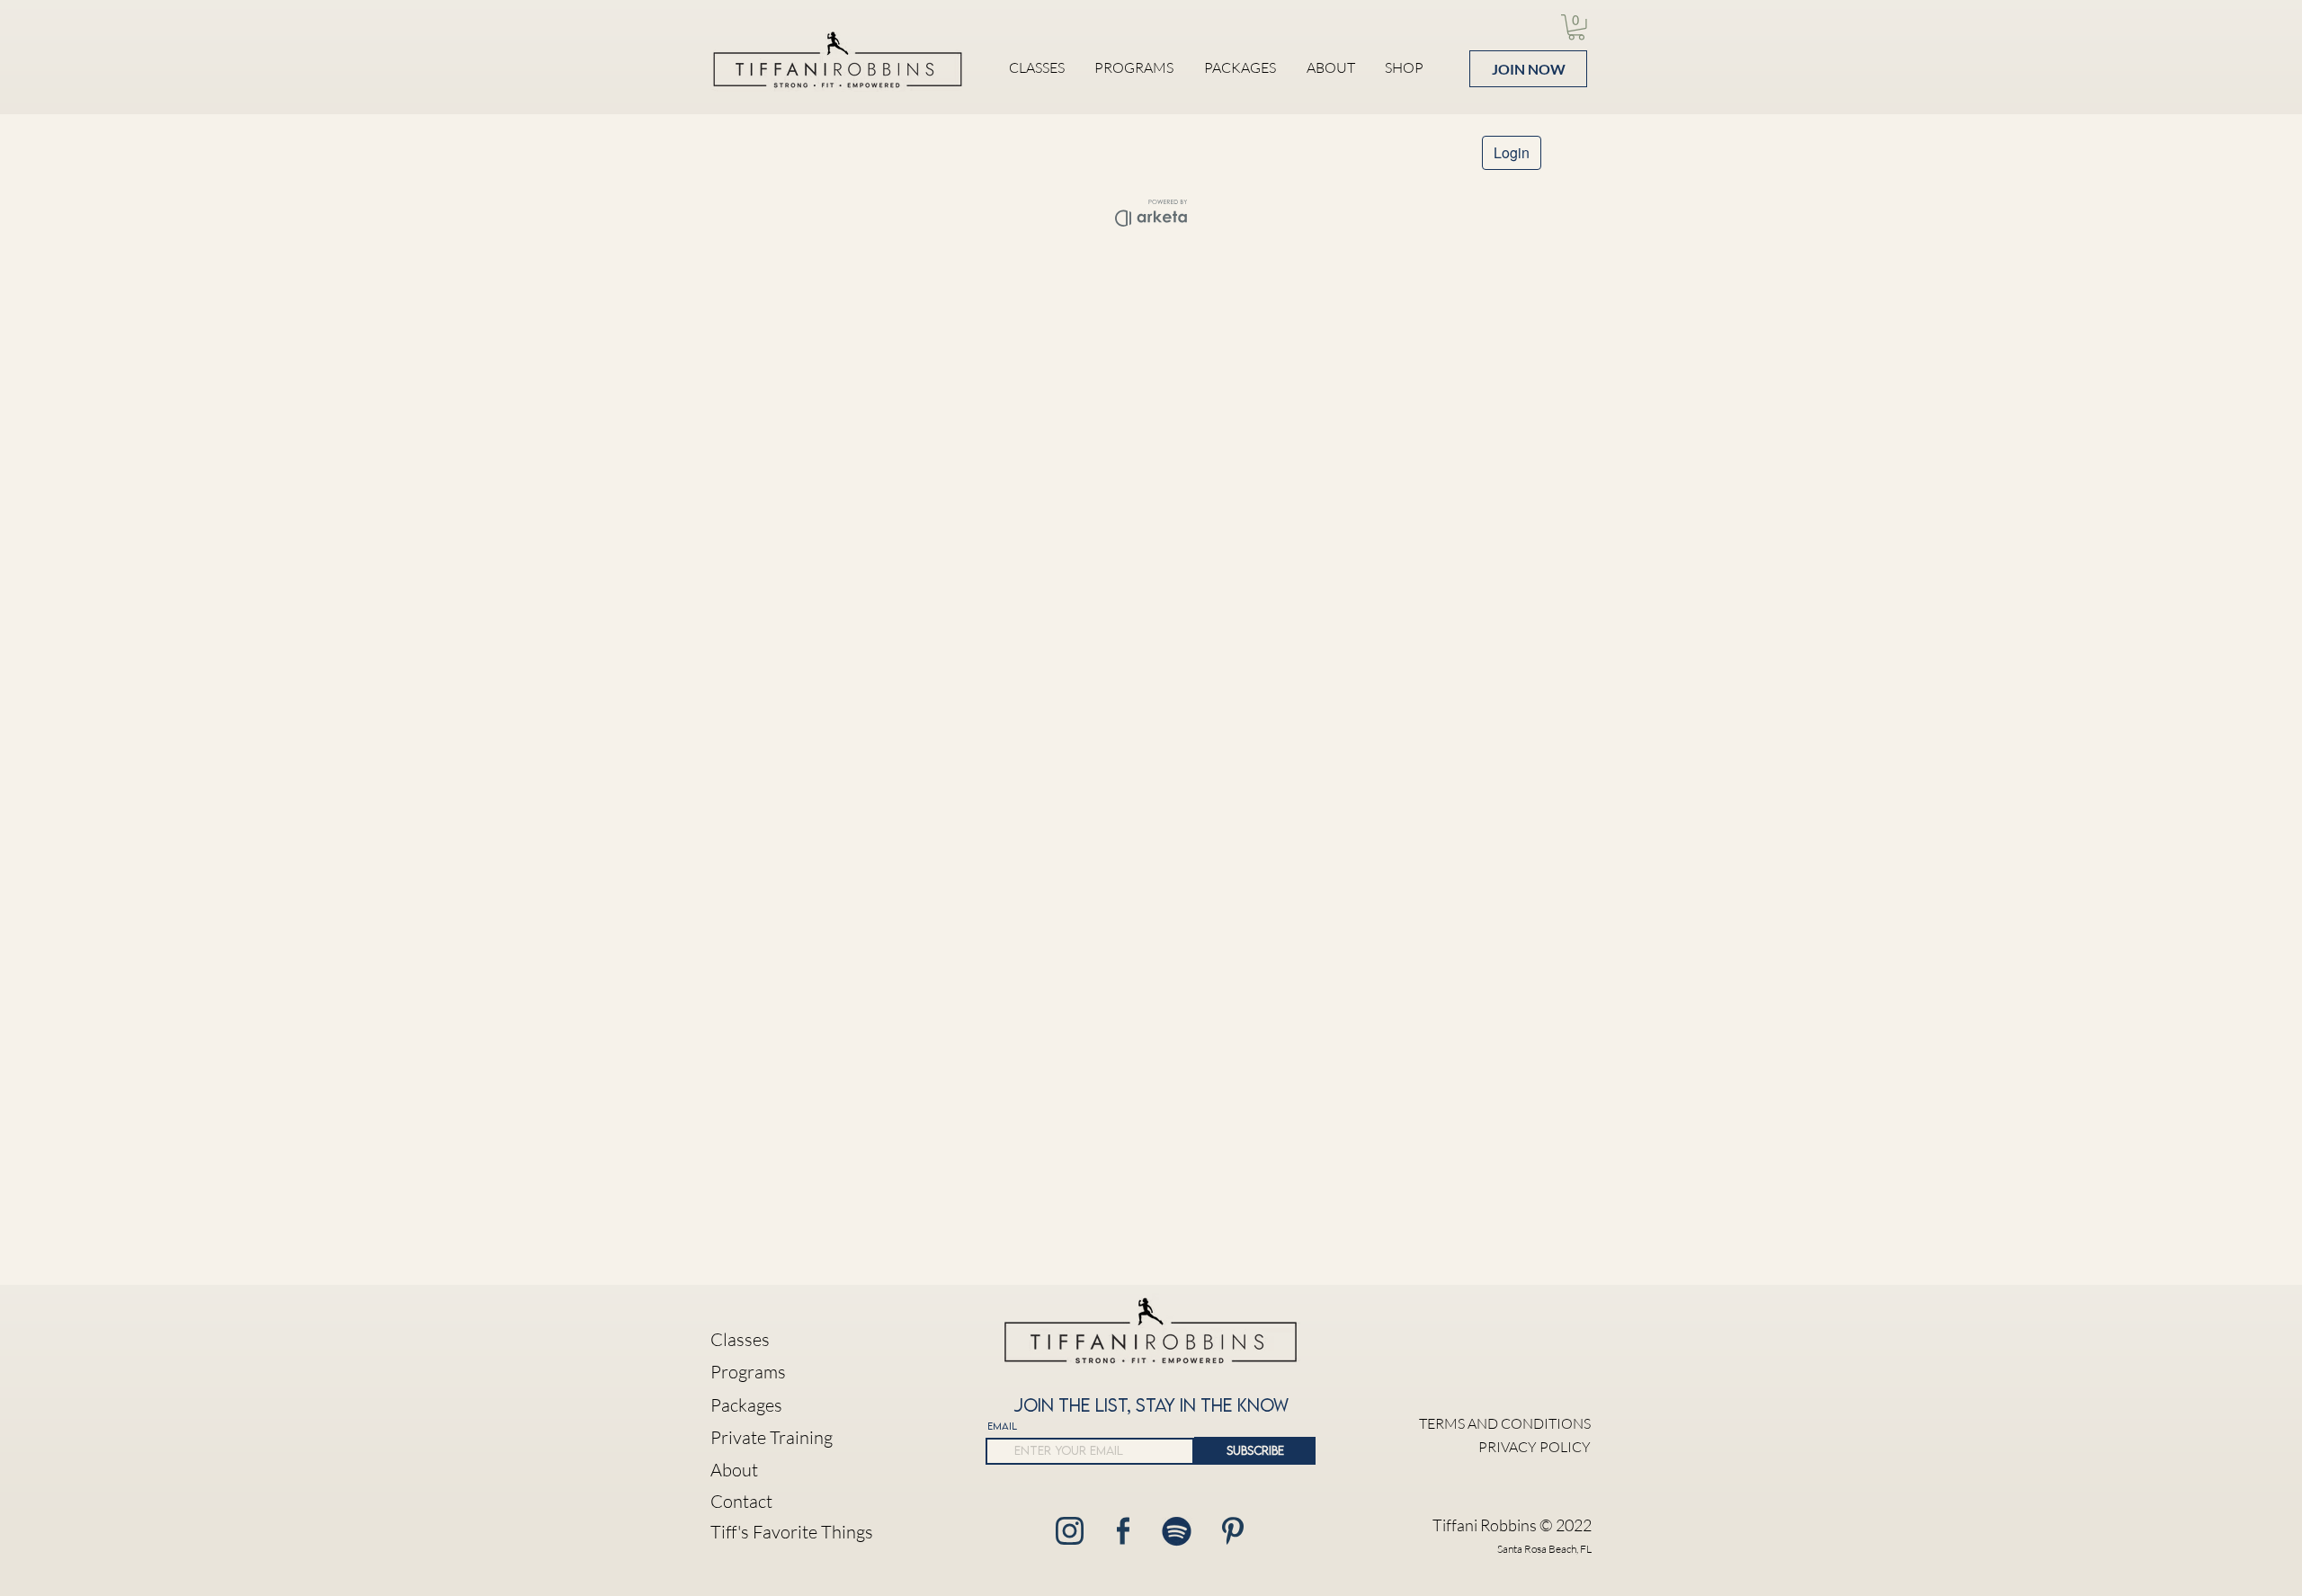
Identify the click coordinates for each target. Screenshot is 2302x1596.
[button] (1576, 27)
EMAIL (1002, 1426)
